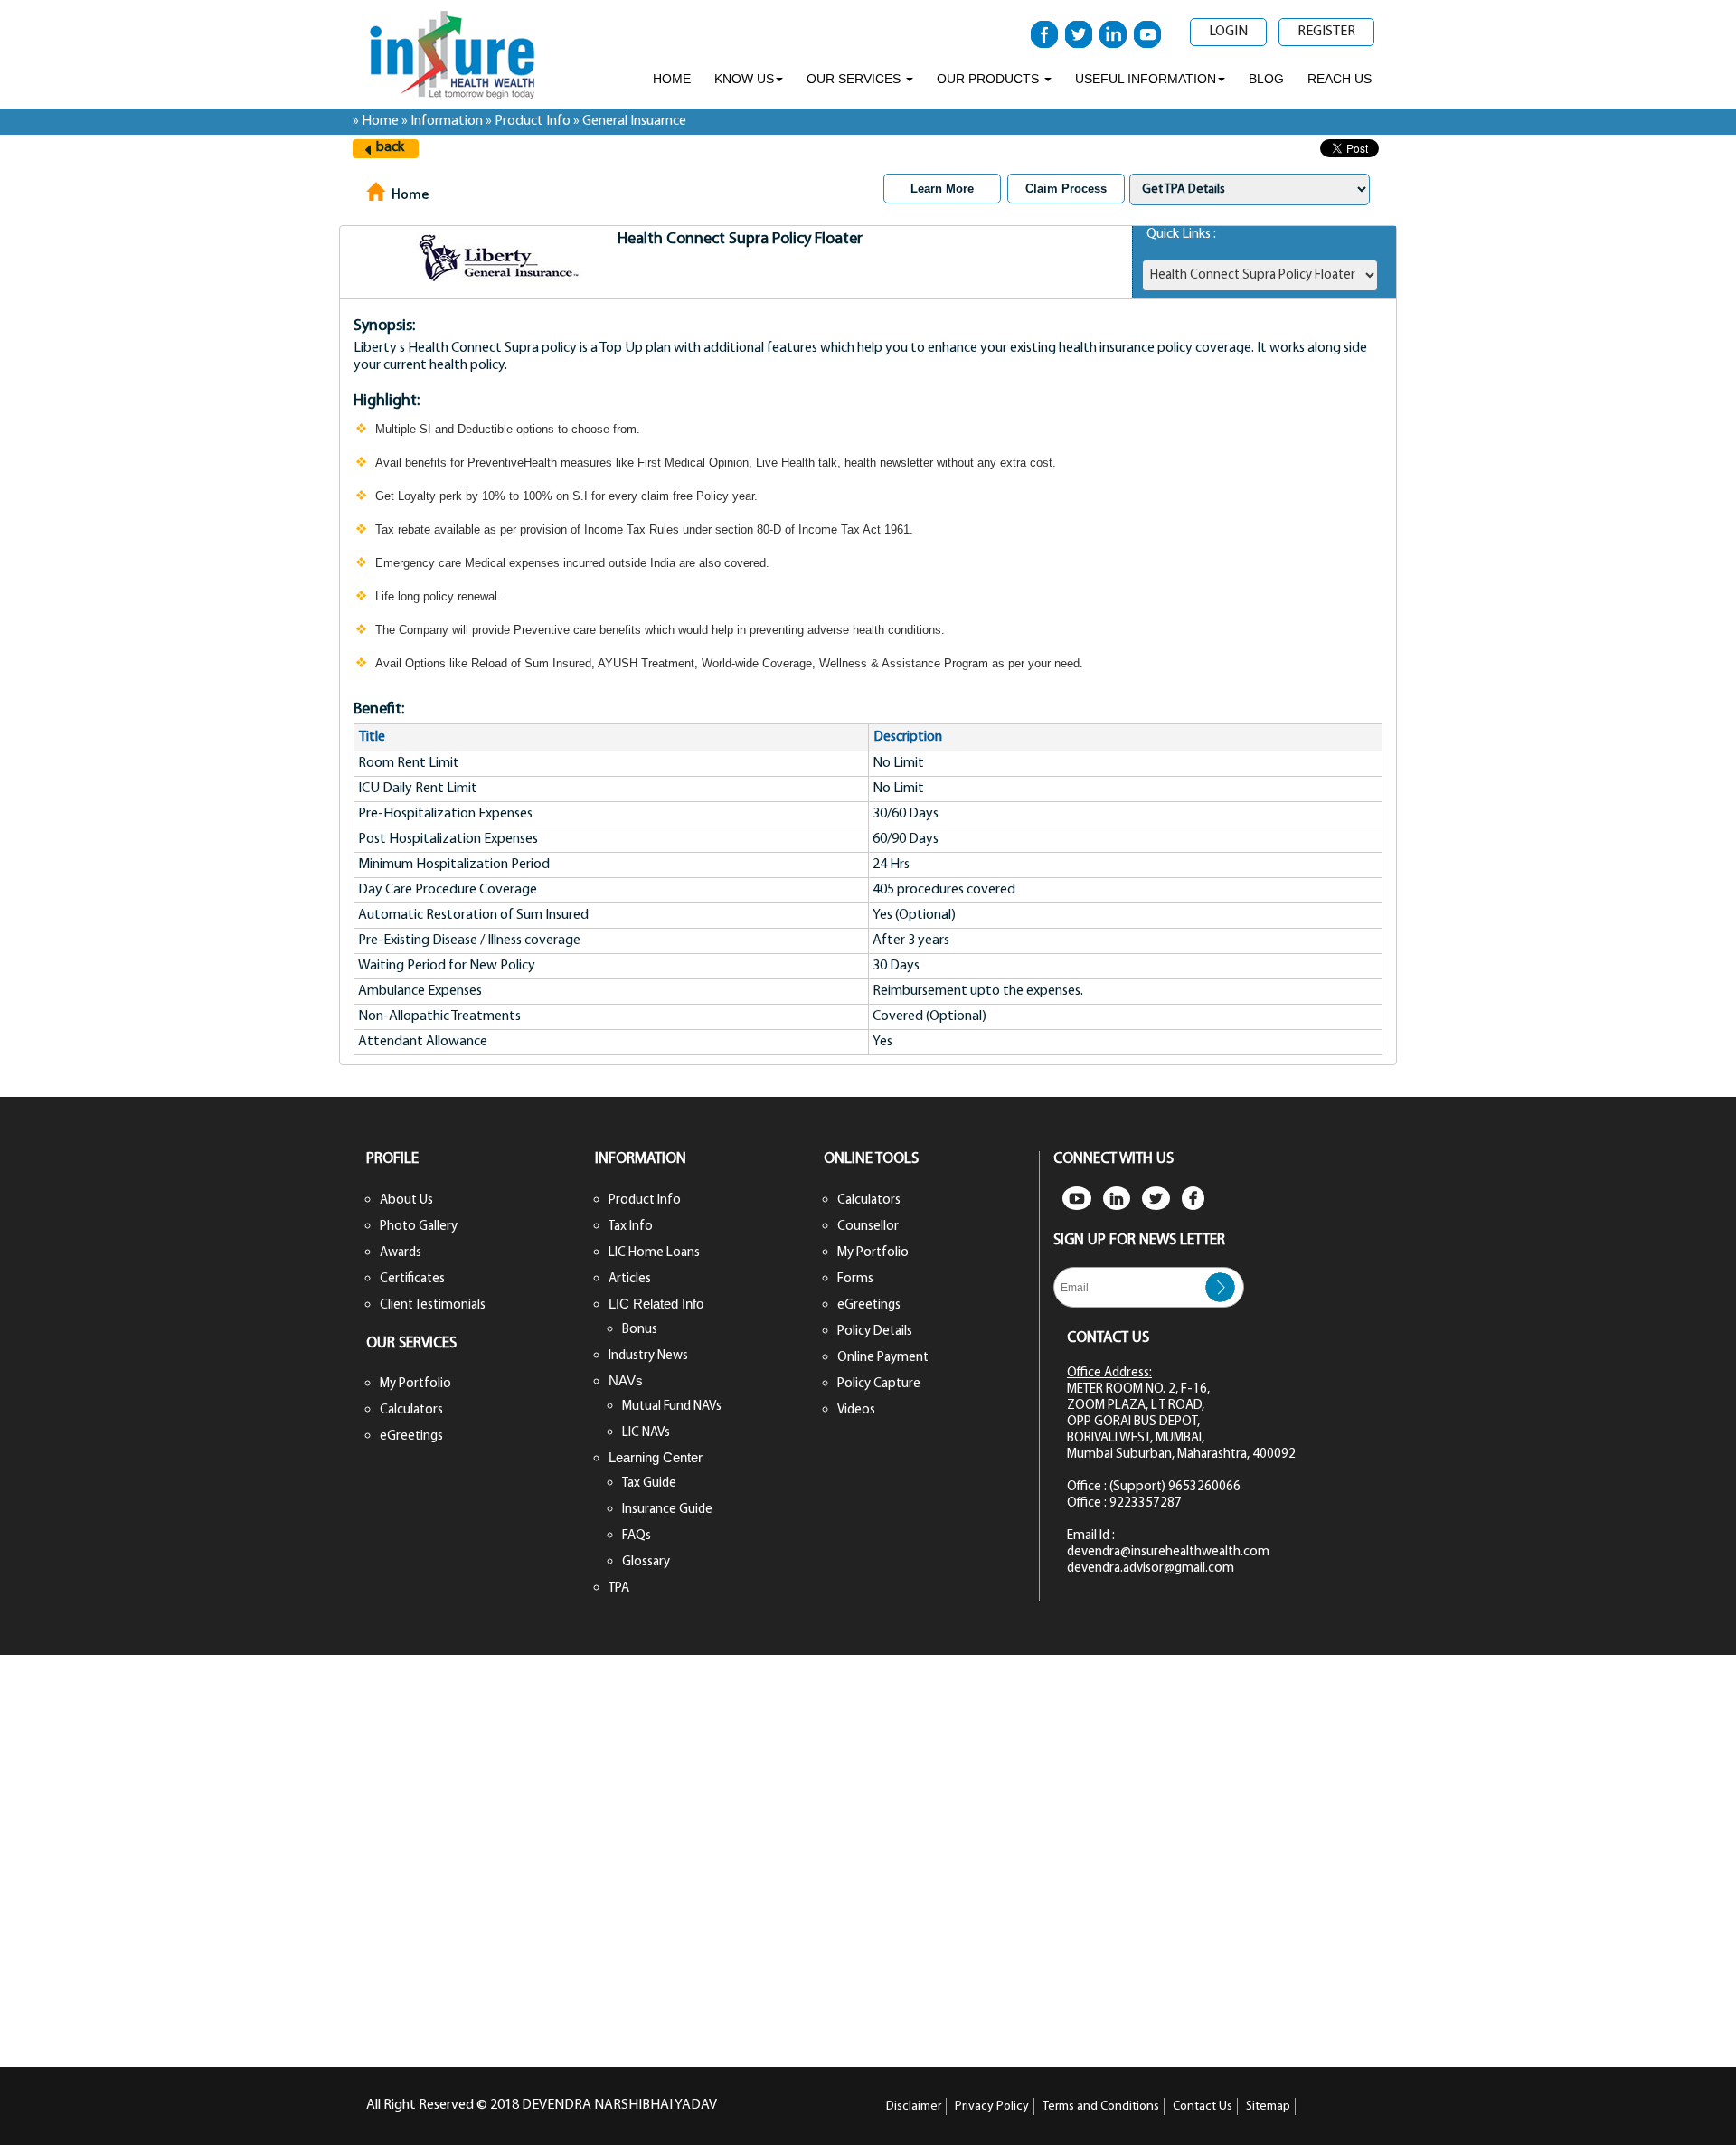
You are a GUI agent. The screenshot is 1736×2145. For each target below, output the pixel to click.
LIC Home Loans (654, 1253)
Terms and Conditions (1101, 2107)
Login (1228, 32)
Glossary (646, 1562)
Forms (855, 1279)
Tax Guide (649, 1484)
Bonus (640, 1330)
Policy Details (875, 1332)
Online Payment (883, 1358)
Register (1326, 32)
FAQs (637, 1536)
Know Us (744, 79)
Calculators (411, 1410)
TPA (619, 1588)
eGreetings (411, 1436)
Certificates (412, 1279)
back (390, 147)
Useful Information (1146, 79)
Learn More (942, 189)
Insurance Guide (667, 1510)
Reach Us (1340, 79)
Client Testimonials (433, 1305)
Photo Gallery (419, 1227)
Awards (401, 1253)
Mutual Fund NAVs (672, 1407)
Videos (856, 1410)
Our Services (855, 79)
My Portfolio (415, 1384)
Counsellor (868, 1227)
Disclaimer (914, 2107)
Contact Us (1203, 2107)
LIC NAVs (646, 1433)
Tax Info (631, 1227)
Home (672, 79)
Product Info (645, 1200)
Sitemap (1268, 2107)
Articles (630, 1279)
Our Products (990, 79)
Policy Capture (879, 1384)
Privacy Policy (992, 2107)
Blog (1266, 79)
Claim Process (1066, 189)
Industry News (648, 1356)
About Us (406, 1200)
